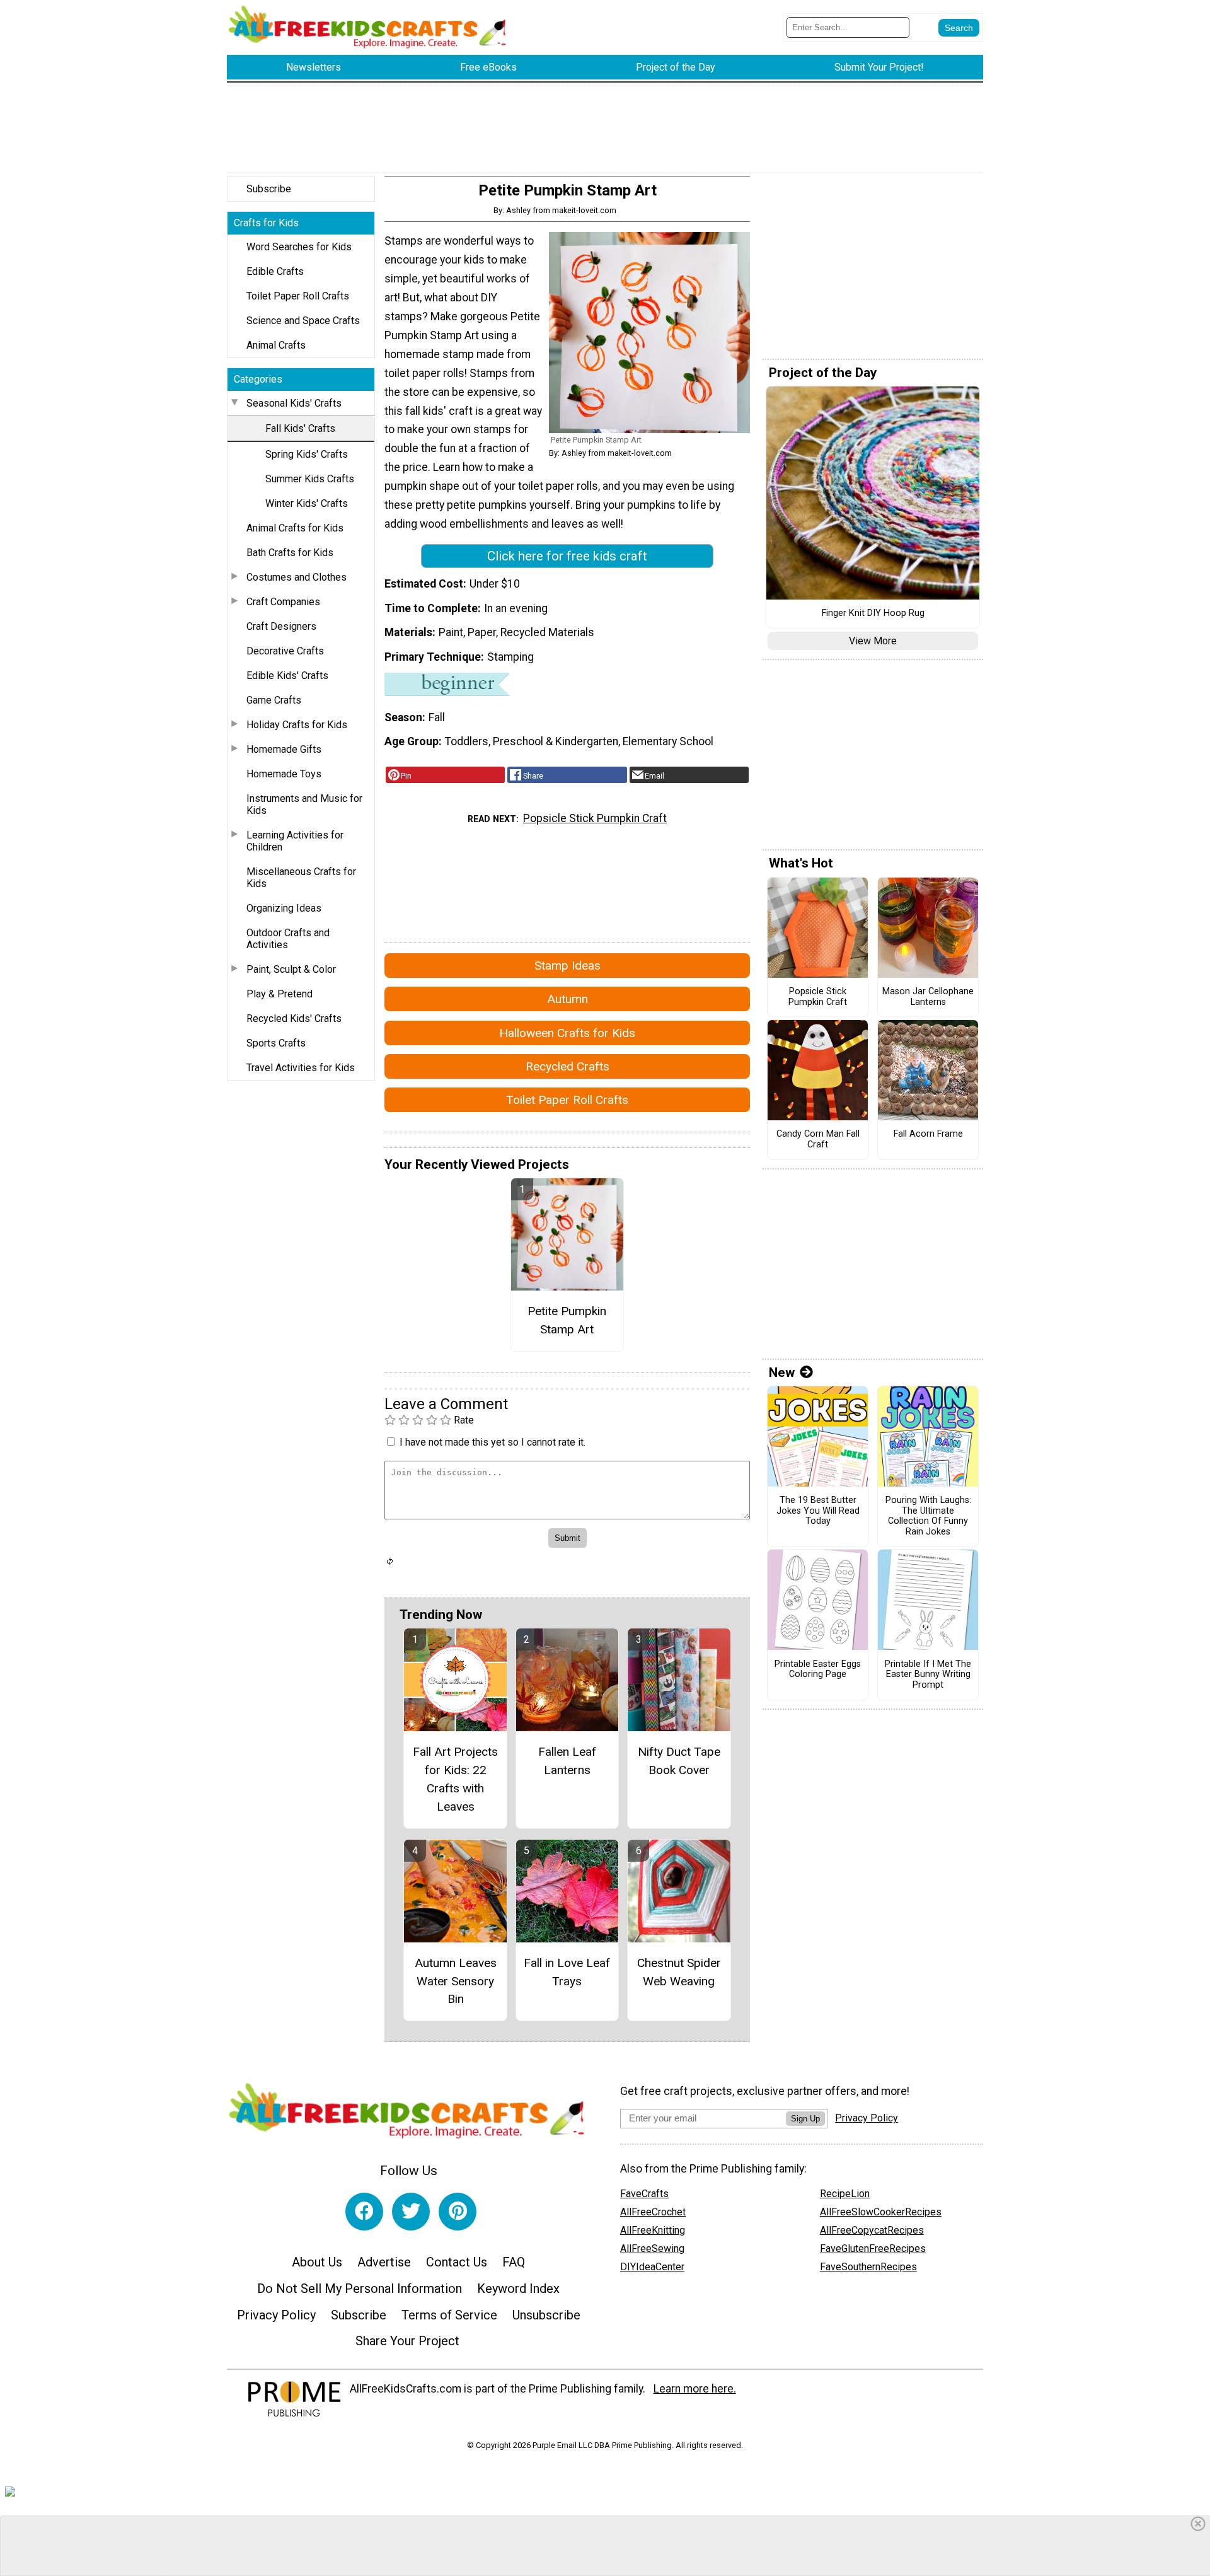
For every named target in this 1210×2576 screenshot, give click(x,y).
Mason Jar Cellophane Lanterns (928, 997)
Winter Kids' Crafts (307, 503)
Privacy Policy (276, 2315)
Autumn (568, 999)
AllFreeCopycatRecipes (872, 2230)
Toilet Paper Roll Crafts (298, 296)
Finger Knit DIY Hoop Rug (873, 613)
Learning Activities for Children (295, 841)
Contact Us (457, 2262)
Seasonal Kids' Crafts (294, 403)
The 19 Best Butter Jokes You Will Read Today (818, 1511)
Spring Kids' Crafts (307, 454)
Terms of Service (449, 2315)
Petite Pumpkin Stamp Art (567, 1320)
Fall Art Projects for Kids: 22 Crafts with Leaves (455, 1779)
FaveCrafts (644, 2194)
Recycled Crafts (568, 1066)
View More (873, 641)
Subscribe (269, 189)
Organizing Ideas (284, 908)
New (782, 1372)
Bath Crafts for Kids (290, 553)
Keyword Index (518, 2289)
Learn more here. (695, 2389)
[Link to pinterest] (458, 2212)
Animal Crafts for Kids (295, 528)
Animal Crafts (276, 345)
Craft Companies (283, 602)
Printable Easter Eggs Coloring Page (818, 1670)
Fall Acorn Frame (928, 1134)
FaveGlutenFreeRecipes (873, 2248)
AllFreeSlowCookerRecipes (881, 2212)
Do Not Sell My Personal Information (360, 2289)
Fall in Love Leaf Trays (567, 1972)
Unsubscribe (546, 2315)
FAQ (514, 2262)
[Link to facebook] (364, 2212)
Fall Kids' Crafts (300, 428)
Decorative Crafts (285, 651)
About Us (317, 2262)
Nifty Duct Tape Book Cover (679, 1761)
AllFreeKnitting (653, 2230)
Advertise (384, 2262)
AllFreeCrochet (653, 2212)
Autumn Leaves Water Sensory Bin (456, 1981)
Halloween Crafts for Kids (567, 1033)
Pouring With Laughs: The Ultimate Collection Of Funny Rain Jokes (928, 1516)
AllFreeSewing (652, 2248)
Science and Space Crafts (303, 321)
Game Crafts (274, 700)
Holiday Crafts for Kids (297, 725)
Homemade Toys (284, 774)
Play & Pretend (279, 994)
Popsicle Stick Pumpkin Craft (595, 818)
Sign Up (805, 2119)
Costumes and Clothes (297, 577)
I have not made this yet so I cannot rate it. (493, 1442)
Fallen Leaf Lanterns (567, 1761)
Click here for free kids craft (567, 556)
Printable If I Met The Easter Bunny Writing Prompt (928, 1675)
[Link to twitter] (411, 2212)
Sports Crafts (276, 1043)
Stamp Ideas (568, 966)
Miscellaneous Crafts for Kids (301, 878)
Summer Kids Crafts (310, 479)
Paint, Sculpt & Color (291, 969)
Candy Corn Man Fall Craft (818, 1140)
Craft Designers (281, 626)
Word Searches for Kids (299, 247)
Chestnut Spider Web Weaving (679, 1972)
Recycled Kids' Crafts (294, 1018)
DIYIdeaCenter (652, 2267)
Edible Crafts (275, 271)
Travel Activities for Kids (301, 1068)
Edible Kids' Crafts (287, 676)
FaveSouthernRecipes (868, 2267)
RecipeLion (845, 2194)
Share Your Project (407, 2341)
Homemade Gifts (284, 749)
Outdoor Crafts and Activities (288, 939)
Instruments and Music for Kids (304, 804)
